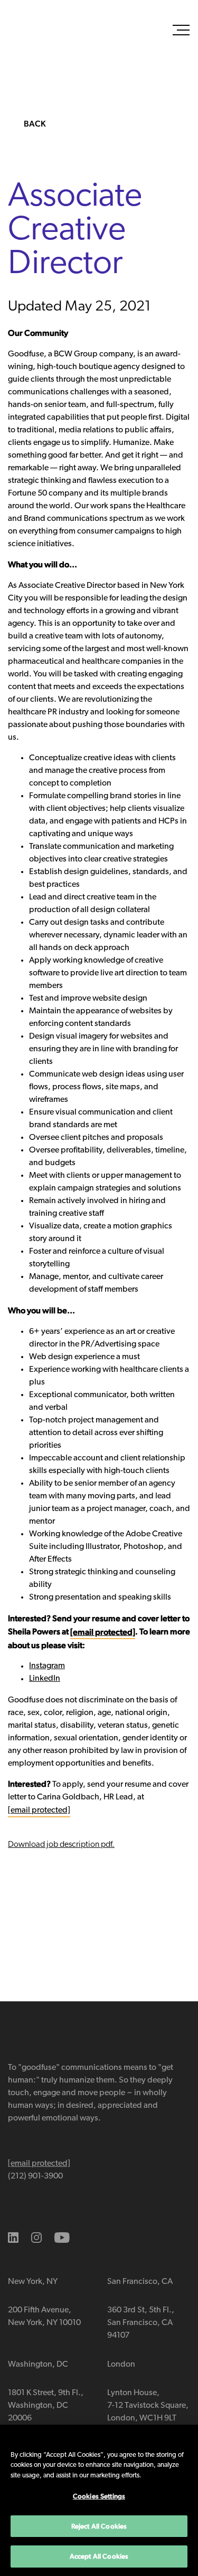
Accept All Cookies (99, 2556)
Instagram (47, 1666)
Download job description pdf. (61, 1845)
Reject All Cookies (99, 2526)
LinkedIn (45, 1679)
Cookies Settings (99, 2496)
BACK (35, 124)
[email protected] (39, 1810)
